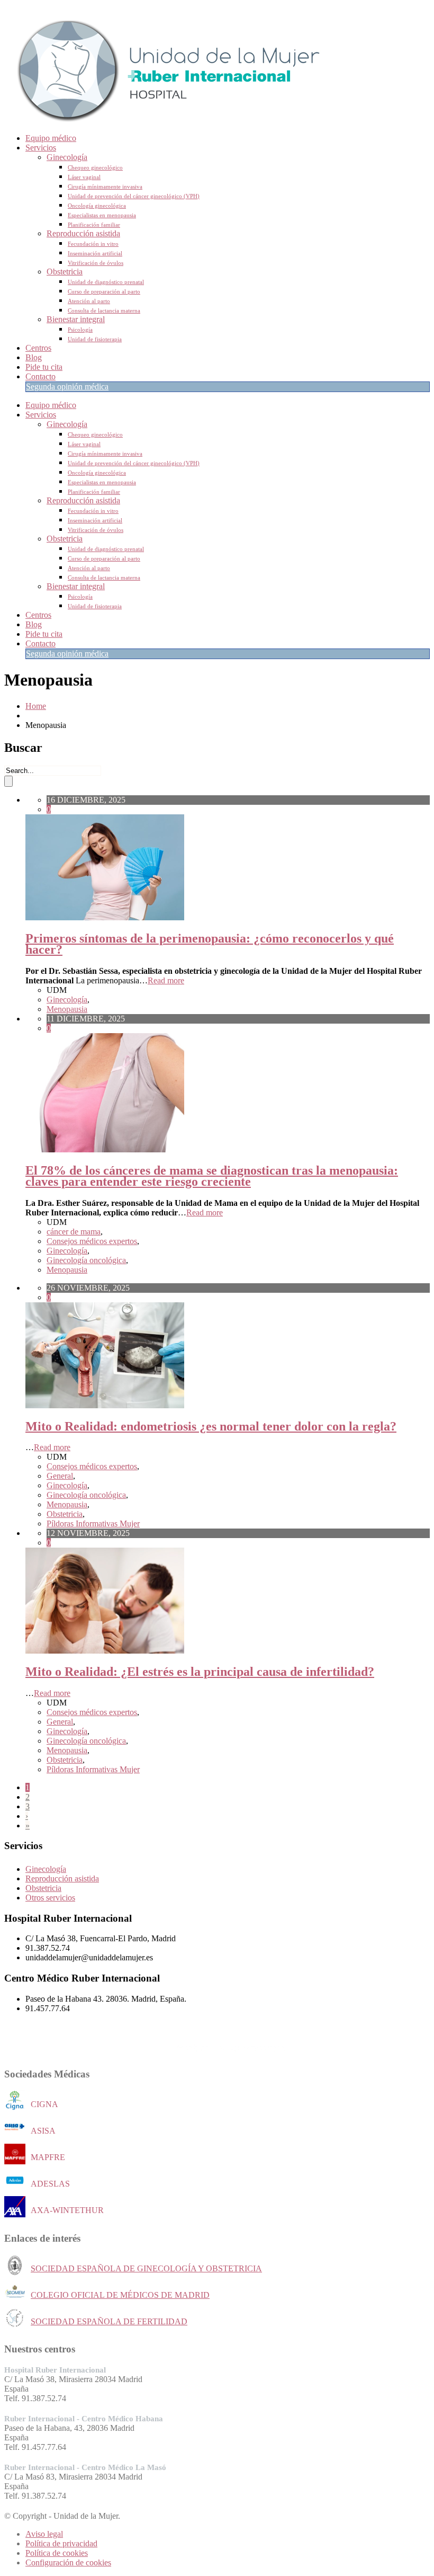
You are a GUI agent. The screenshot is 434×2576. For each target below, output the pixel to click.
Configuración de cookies (68, 2562)
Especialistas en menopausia (102, 215)
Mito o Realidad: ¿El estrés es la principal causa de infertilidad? (200, 1672)
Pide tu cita (44, 367)
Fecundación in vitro (93, 244)
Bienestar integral (76, 319)
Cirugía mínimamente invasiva (105, 186)
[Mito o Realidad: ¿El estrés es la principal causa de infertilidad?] (105, 1651)
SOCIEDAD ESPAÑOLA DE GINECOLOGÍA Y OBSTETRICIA (146, 2268)
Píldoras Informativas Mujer (93, 1524)
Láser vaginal (84, 177)
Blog (34, 357)
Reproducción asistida (83, 233)
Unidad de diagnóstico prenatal (106, 282)
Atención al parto (89, 301)
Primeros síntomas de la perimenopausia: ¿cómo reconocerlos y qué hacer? (210, 944)
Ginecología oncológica (86, 1260)
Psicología (80, 330)
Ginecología (67, 157)
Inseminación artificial (95, 253)
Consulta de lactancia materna (104, 310)
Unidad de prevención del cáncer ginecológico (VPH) (134, 196)
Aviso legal (44, 2534)
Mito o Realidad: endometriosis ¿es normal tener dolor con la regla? (211, 1426)
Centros (38, 348)
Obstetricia (65, 272)
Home (36, 706)
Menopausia (67, 1009)
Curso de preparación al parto (104, 291)
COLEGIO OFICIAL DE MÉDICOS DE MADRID (120, 2295)
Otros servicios (50, 1898)
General (60, 1476)
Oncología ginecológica (97, 206)
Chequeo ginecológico (95, 167)
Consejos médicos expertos (92, 1241)
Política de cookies (57, 2553)
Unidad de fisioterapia (95, 339)
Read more (166, 980)
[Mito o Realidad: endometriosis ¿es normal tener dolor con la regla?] (105, 1405)
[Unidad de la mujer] (163, 120)
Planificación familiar (94, 225)
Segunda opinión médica (67, 387)
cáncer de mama (74, 1232)
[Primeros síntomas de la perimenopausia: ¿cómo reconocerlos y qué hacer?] (105, 917)
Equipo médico (51, 138)
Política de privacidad (61, 2543)
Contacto (40, 376)
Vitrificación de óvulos (96, 263)
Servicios (41, 148)
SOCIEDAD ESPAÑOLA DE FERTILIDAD (109, 2321)
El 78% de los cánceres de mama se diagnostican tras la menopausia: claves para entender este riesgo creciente (212, 1176)
